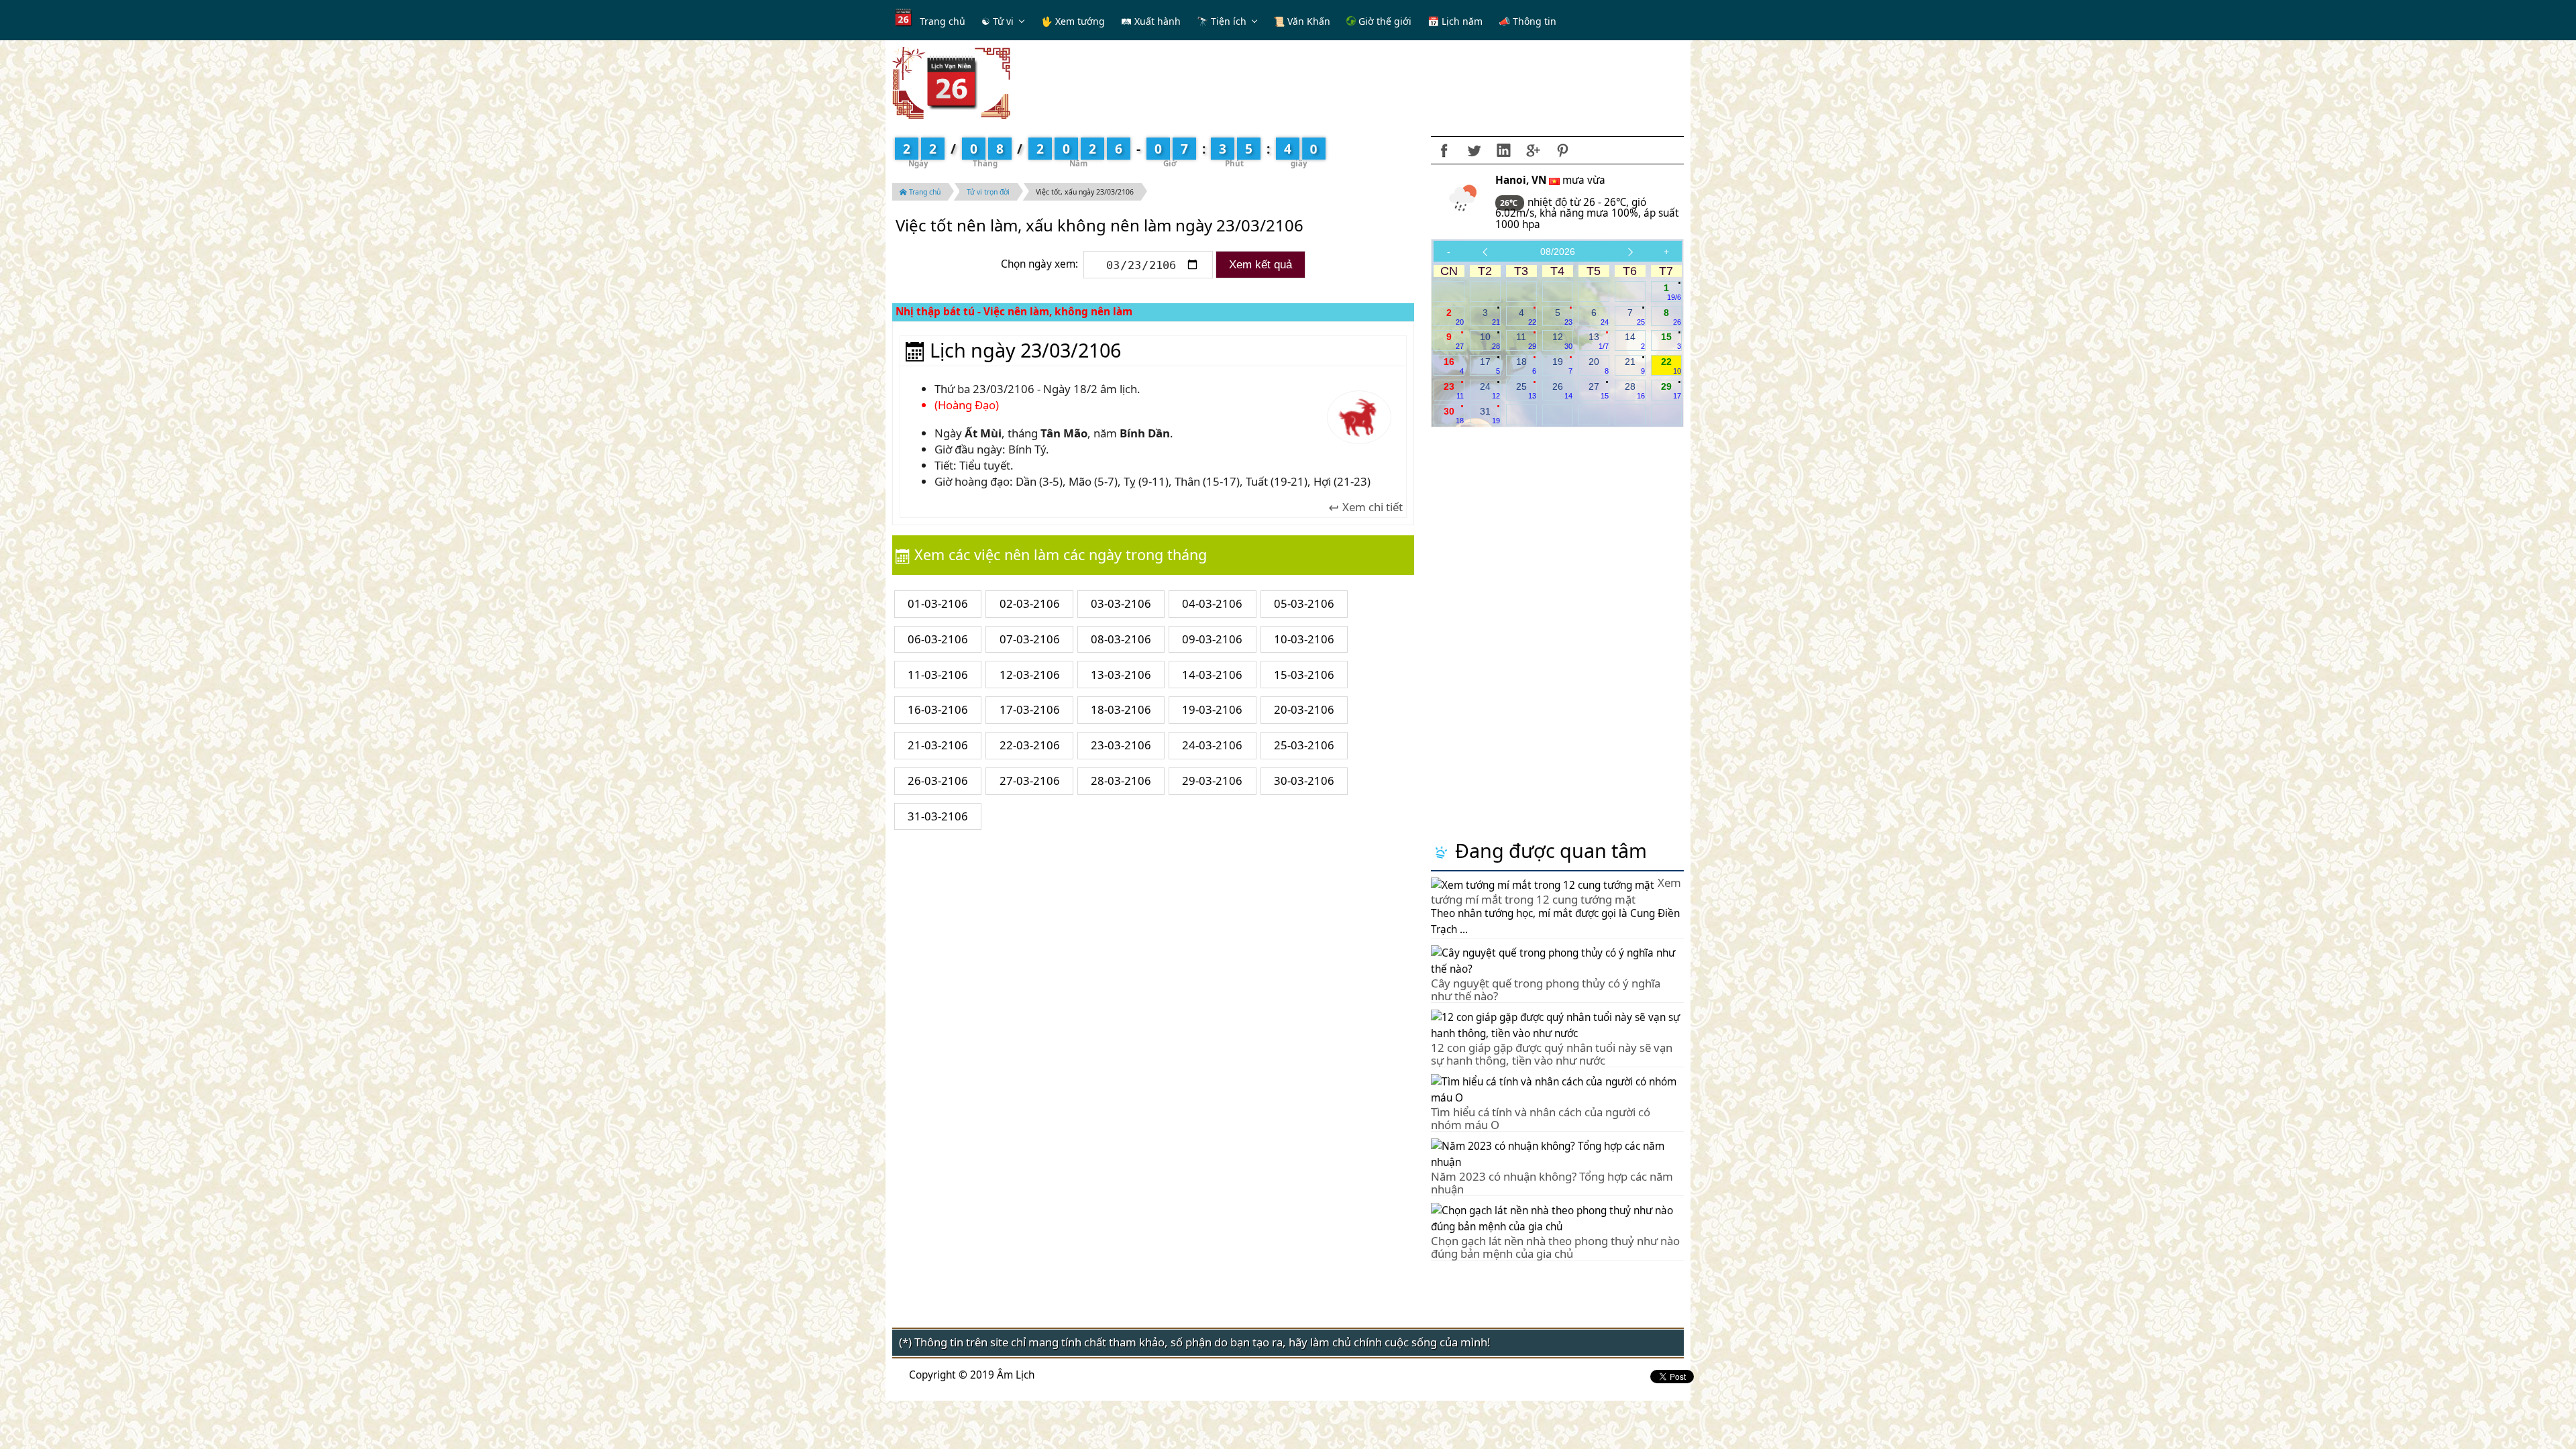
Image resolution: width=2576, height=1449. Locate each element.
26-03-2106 (938, 781)
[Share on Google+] (1533, 150)
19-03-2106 (1212, 709)
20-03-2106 (1304, 709)
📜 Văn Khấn (1302, 21)
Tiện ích (1229, 21)
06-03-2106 (938, 639)
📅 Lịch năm (1455, 21)
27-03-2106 (1030, 781)
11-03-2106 (938, 675)
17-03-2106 (1030, 709)
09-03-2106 (1212, 639)
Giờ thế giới (1384, 21)
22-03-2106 (1030, 745)
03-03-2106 (1121, 603)
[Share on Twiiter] (1474, 150)
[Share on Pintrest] (1562, 150)
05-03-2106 (1304, 603)
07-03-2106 (1030, 639)
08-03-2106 (1121, 639)
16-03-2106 (938, 709)
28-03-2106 (1121, 781)
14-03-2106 (1212, 675)
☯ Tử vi (998, 21)
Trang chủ (943, 21)
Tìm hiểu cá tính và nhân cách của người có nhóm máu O (1541, 1118)
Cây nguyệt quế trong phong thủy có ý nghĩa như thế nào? (1546, 989)
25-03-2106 (1304, 745)
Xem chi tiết (1371, 507)
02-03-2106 (1030, 603)
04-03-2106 (1212, 603)
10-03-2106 (1304, 639)
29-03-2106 (1212, 781)
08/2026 (1558, 252)
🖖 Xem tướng (1073, 21)
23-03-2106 (1121, 745)
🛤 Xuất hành (1151, 21)
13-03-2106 (1121, 675)
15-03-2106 (1304, 675)
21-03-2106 (938, 745)
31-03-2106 (938, 816)
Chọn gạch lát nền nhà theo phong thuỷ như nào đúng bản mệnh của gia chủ (1555, 1247)
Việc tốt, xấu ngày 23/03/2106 (1085, 192)
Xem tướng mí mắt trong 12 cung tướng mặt (1556, 891)
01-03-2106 (938, 603)
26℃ (1510, 203)
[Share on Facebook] (1444, 150)
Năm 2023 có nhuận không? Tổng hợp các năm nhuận (1552, 1182)
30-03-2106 (1304, 781)
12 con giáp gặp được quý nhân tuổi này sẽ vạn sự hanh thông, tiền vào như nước (1552, 1054)
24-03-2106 (1212, 745)
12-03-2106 (1030, 675)
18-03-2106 (1121, 709)
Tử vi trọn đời (988, 192)
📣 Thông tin (1527, 21)
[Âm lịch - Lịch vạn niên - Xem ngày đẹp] (951, 82)
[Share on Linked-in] (1503, 150)
